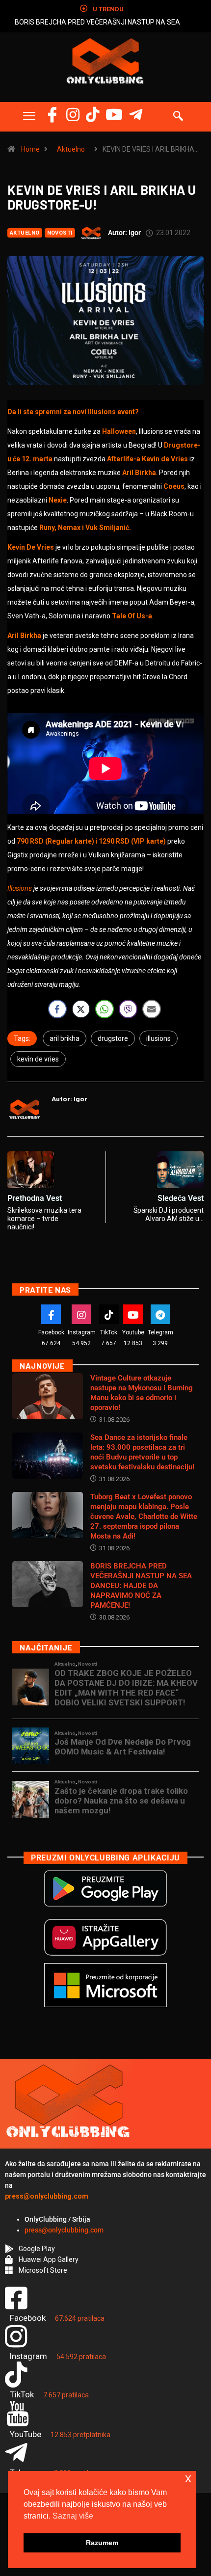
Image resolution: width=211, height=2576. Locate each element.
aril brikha (65, 1038)
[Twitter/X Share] (81, 1009)
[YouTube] (114, 115)
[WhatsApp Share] (105, 1009)
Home (30, 149)
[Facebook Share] (57, 1009)
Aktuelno (71, 149)
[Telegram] (136, 115)
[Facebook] (52, 115)
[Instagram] (73, 115)
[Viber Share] (128, 1009)
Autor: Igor (124, 233)
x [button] (188, 2478)
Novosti (60, 233)
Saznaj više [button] (73, 2516)
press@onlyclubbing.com (64, 2230)
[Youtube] (133, 1314)
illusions (158, 1038)
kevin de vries (38, 1059)
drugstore (113, 1038)
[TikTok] (109, 1314)
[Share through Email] (152, 1009)
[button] (29, 117)
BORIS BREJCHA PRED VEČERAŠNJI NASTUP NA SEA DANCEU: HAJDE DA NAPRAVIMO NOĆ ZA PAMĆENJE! (141, 1586)
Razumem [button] (102, 2543)
